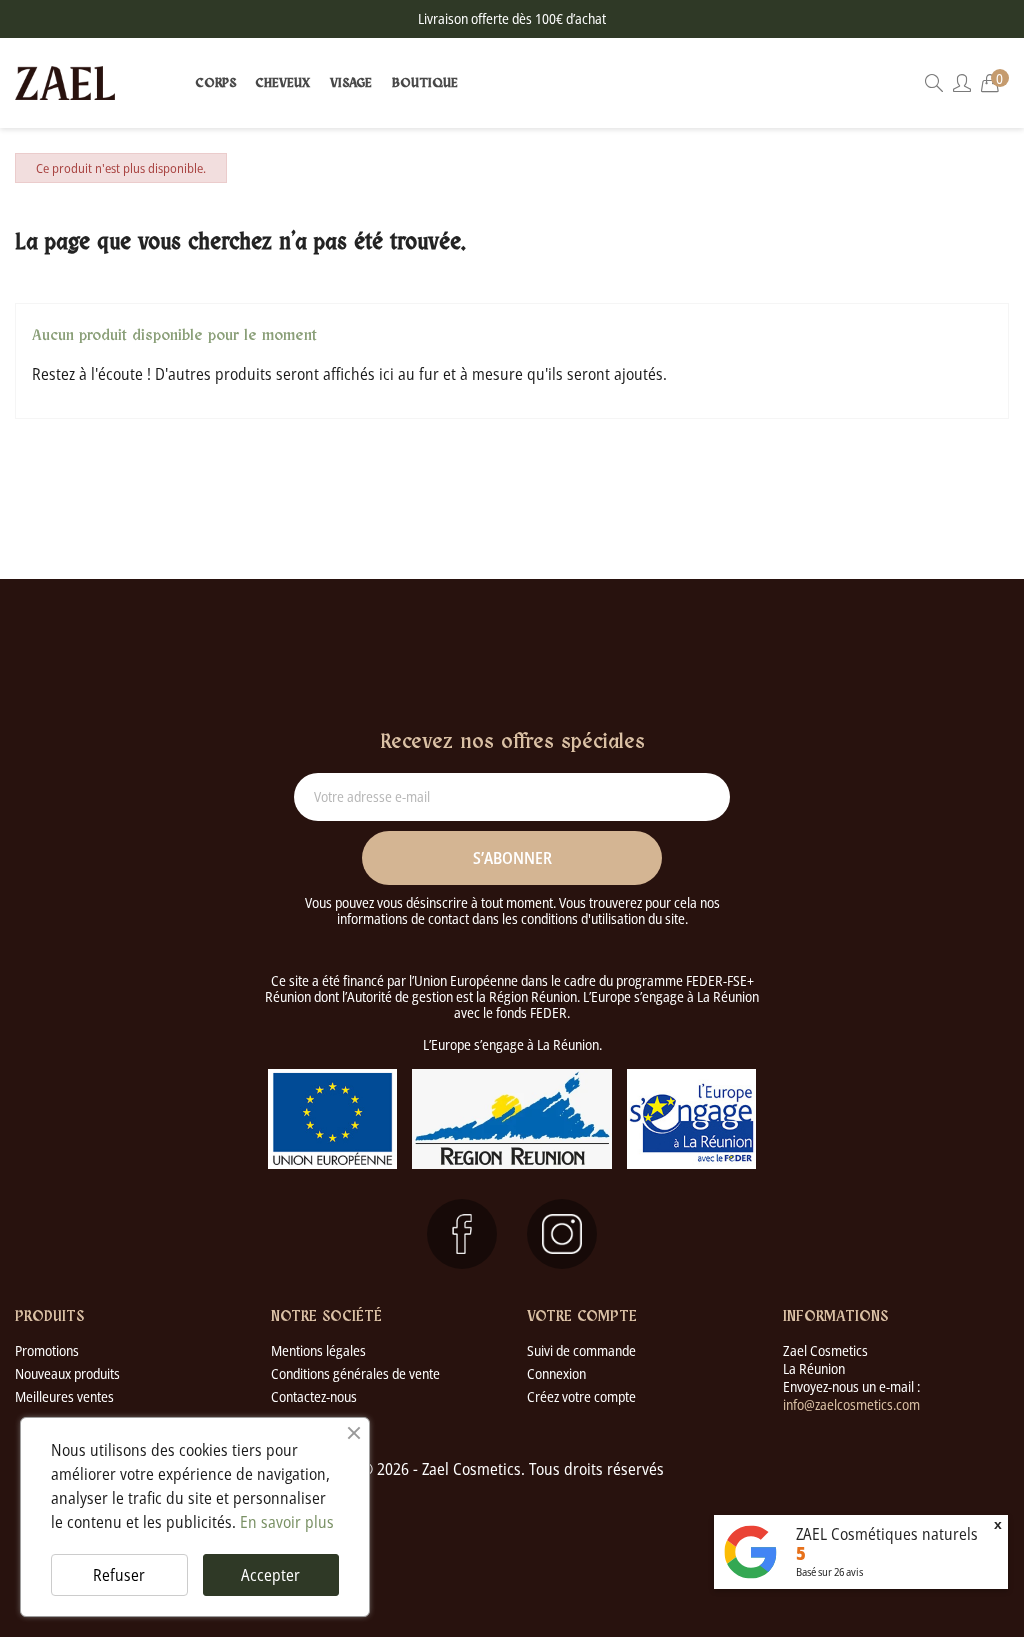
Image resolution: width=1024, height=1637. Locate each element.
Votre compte (582, 1317)
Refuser (119, 1575)
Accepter (270, 1575)
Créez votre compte (581, 1396)
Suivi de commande (581, 1350)
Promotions (47, 1350)
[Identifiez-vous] (962, 84)
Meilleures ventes (64, 1396)
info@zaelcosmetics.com (851, 1404)
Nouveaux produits (67, 1373)
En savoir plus (287, 1522)
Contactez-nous (314, 1396)
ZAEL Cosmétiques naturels (887, 1534)
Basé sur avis (829, 1571)
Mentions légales (318, 1350)
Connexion (556, 1373)
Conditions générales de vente (355, 1373)
